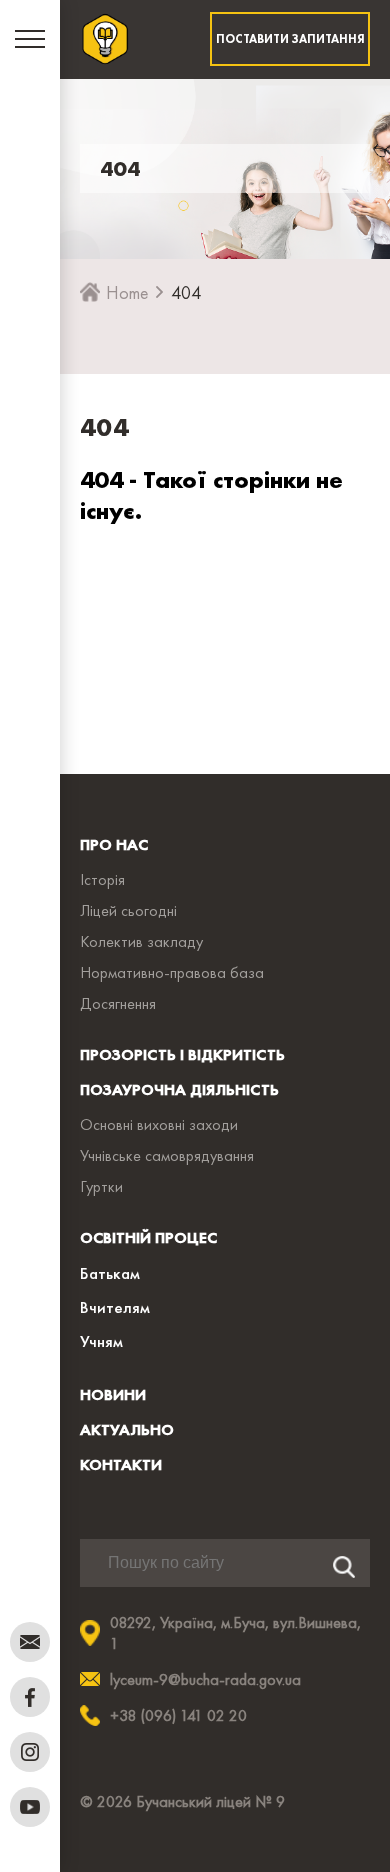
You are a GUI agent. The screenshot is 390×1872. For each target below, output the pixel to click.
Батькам (110, 1273)
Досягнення (118, 1003)
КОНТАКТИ (121, 1464)
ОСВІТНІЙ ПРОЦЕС (148, 1237)
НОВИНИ (113, 1394)
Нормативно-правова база (172, 972)
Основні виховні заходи (159, 1124)
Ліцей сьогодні (128, 910)
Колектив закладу (141, 941)
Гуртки (101, 1186)
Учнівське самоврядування (167, 1155)
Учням (101, 1341)
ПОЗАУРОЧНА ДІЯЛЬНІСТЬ (179, 1089)
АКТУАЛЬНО (127, 1429)
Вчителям (115, 1307)
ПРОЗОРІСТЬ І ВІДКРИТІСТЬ (182, 1054)
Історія (102, 879)
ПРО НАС (114, 844)
